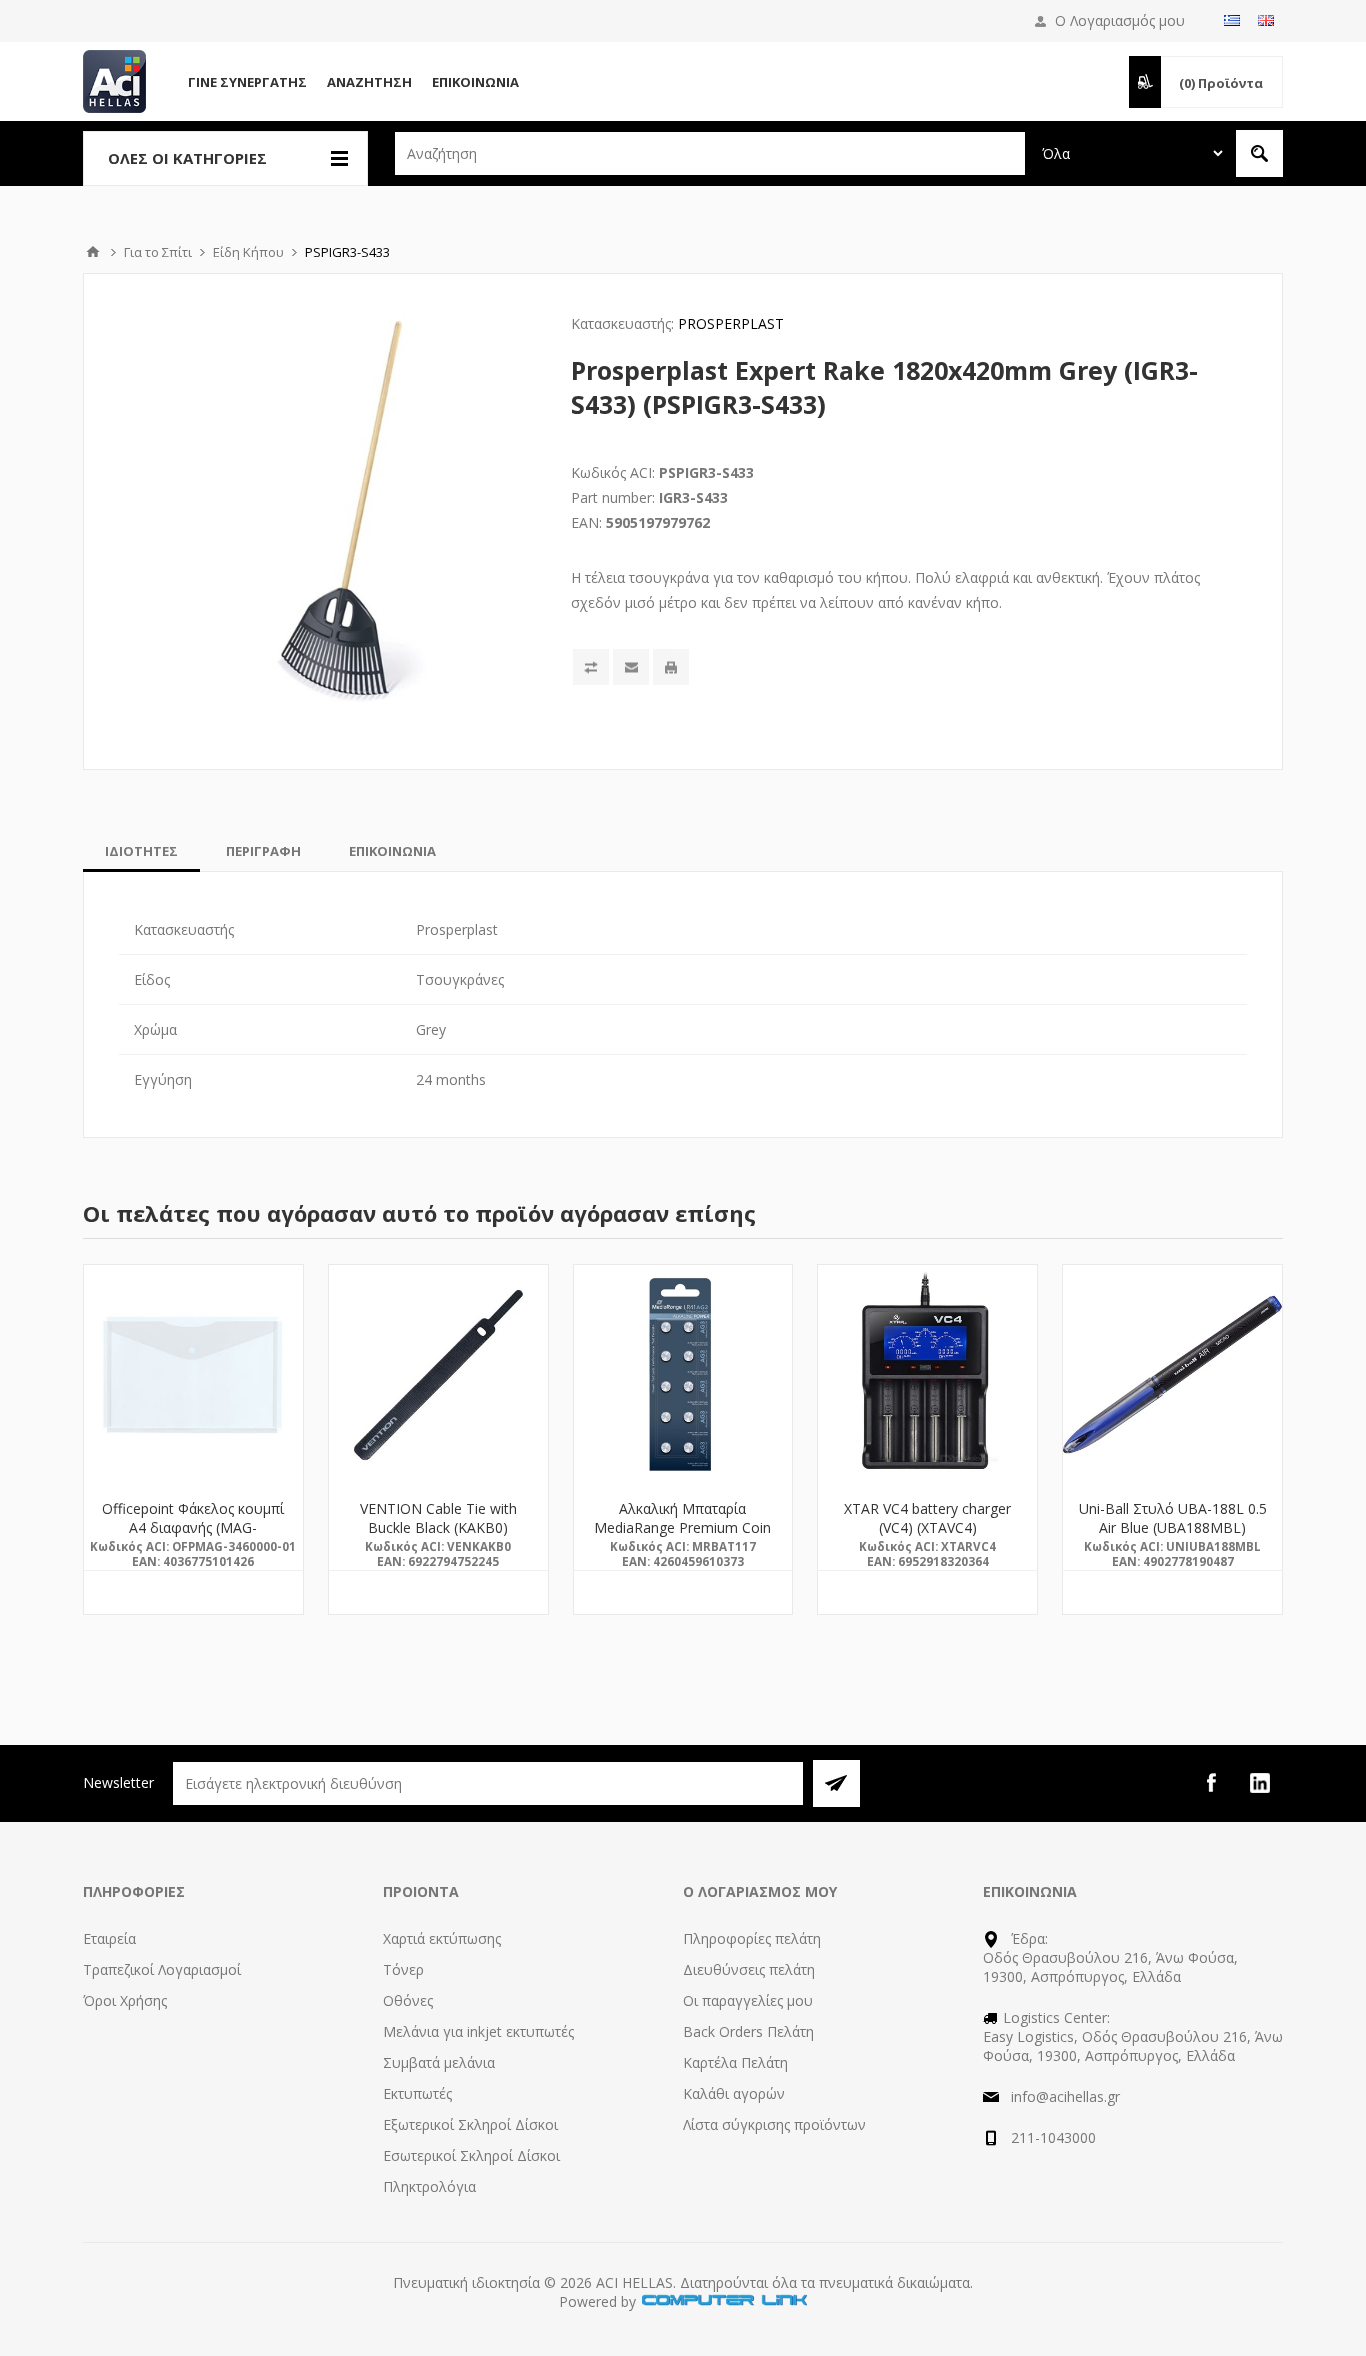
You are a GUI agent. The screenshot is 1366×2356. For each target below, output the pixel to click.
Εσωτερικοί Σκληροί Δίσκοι (471, 2155)
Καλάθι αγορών (734, 2093)
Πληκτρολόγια (429, 2186)
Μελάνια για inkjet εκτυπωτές (478, 2031)
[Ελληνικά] (1232, 20)
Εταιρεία (109, 1938)
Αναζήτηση (369, 82)
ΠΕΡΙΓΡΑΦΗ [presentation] (263, 851)
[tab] (141, 851)
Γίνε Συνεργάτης (247, 82)
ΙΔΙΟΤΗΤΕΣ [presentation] (141, 851)
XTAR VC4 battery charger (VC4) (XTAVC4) (927, 1518)
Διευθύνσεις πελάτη (749, 1969)
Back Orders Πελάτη (748, 2031)
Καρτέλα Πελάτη (735, 2062)
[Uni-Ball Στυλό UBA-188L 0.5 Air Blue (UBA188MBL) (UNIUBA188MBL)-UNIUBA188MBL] (1172, 1374)
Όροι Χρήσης (125, 2000)
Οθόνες (408, 2000)
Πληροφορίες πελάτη (752, 1938)
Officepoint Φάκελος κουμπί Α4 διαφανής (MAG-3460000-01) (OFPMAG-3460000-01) (193, 1537)
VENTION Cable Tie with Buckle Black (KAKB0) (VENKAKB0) (438, 1527)
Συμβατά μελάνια (439, 2062)
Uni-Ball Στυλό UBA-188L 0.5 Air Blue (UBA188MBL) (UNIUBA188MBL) (1173, 1527)
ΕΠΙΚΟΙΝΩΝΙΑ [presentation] (392, 851)
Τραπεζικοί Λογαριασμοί (162, 1969)
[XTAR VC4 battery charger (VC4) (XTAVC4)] (927, 1374)
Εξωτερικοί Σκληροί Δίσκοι (470, 2124)
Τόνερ (403, 1969)
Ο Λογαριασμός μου (1120, 20)
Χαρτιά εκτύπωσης (442, 1938)
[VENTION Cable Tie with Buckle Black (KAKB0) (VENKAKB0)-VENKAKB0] (438, 1374)
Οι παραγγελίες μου (748, 2000)
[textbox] (710, 153)
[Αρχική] (93, 252)
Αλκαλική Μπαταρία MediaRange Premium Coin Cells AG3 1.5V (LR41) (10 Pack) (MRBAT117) (682, 1537)
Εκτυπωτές (417, 2093)
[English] (1266, 20)
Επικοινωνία (475, 82)
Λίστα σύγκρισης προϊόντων (774, 2124)
